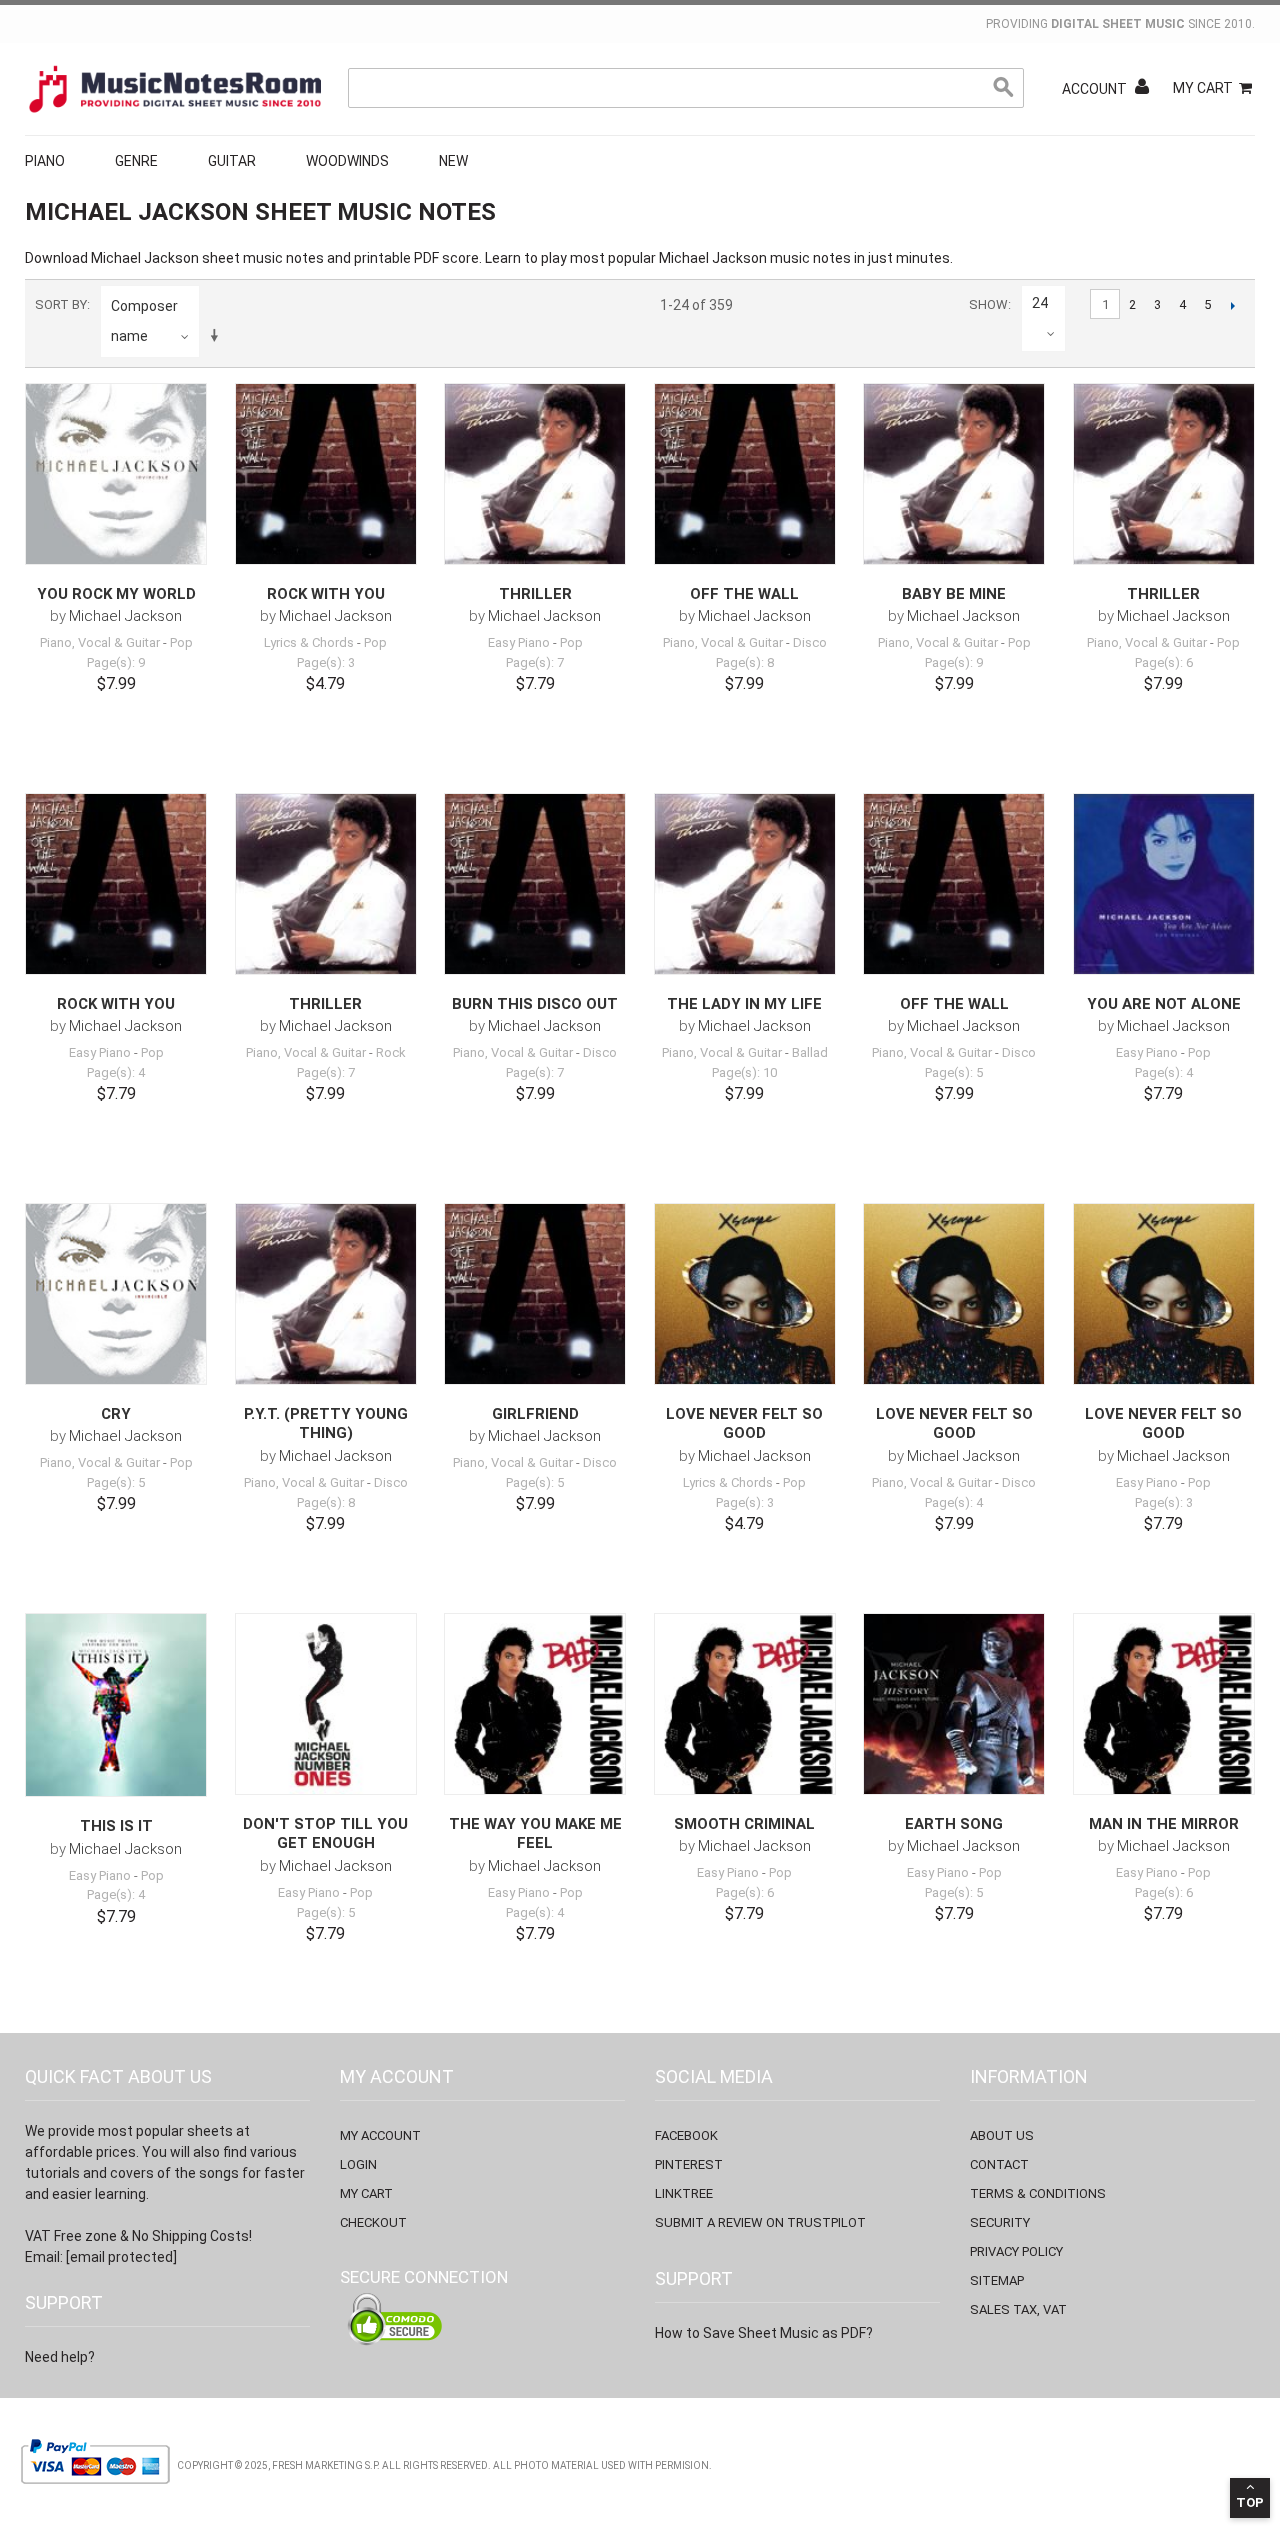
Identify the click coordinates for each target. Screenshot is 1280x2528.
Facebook (686, 2135)
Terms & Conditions (1038, 2193)
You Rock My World (116, 594)
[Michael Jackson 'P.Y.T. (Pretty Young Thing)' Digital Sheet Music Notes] (326, 1294)
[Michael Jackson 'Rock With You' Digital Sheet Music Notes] (326, 474)
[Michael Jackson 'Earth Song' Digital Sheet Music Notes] (954, 1704)
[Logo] (175, 89)
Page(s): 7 (535, 662)
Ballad (810, 1052)
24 (1040, 303)
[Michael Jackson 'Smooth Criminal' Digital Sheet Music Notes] (745, 1704)
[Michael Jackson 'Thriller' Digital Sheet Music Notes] (535, 474)
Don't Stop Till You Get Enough (325, 1834)
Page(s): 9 (116, 662)
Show (988, 304)
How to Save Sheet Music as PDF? (764, 2333)
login (358, 2164)
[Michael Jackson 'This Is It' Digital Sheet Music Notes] (116, 1705)
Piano (45, 161)
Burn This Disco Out (535, 1004)
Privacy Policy (1016, 2251)
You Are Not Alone (1164, 1004)
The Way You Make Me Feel (535, 1834)
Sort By (61, 304)
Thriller (535, 594)
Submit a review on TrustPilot (760, 2222)
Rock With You (326, 594)
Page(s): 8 (745, 662)
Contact (999, 2164)
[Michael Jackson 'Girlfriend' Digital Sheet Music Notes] (535, 1294)
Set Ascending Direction (218, 336)
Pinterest (689, 2164)
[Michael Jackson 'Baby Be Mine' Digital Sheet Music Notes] (954, 474)
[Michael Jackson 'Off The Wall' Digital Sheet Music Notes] (745, 474)
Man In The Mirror (1164, 1824)
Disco (810, 642)
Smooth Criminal (744, 1824)
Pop (181, 642)
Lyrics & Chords (309, 642)
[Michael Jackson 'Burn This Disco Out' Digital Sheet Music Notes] (535, 884)
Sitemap (997, 2280)
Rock (391, 1052)
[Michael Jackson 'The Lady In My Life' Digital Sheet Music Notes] (745, 884)
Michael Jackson (125, 616)
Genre (136, 161)
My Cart (1203, 88)
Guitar (232, 161)
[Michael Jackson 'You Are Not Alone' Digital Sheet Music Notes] (1164, 884)
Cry (116, 1414)
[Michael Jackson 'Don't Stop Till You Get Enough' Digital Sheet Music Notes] (326, 1704)
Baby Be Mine (954, 594)
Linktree (684, 2193)
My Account (380, 2135)
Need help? (60, 2357)
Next (1232, 305)
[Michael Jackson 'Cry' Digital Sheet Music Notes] (116, 1294)
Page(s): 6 (1164, 662)
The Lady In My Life (744, 1004)
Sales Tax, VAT (1018, 2309)
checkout (373, 2222)
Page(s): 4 (116, 1072)
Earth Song (954, 1824)
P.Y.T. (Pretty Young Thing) (326, 1424)
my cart (366, 2193)
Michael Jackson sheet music (187, 258)
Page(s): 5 (954, 1072)
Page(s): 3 (326, 662)
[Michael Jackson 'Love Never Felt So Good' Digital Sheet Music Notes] (745, 1294)
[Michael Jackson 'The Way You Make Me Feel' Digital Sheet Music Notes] (535, 1704)
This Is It (116, 1826)
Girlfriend (535, 1414)
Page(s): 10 (744, 1072)
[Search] (1004, 88)
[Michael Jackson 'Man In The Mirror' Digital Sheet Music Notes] (1164, 1704)
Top (1250, 2502)
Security (1000, 2222)
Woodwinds (347, 161)
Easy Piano (519, 642)
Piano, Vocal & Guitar (100, 642)
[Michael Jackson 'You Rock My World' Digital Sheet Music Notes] (116, 474)
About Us (1002, 2135)
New (453, 161)
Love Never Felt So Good (744, 1424)
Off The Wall (744, 594)
